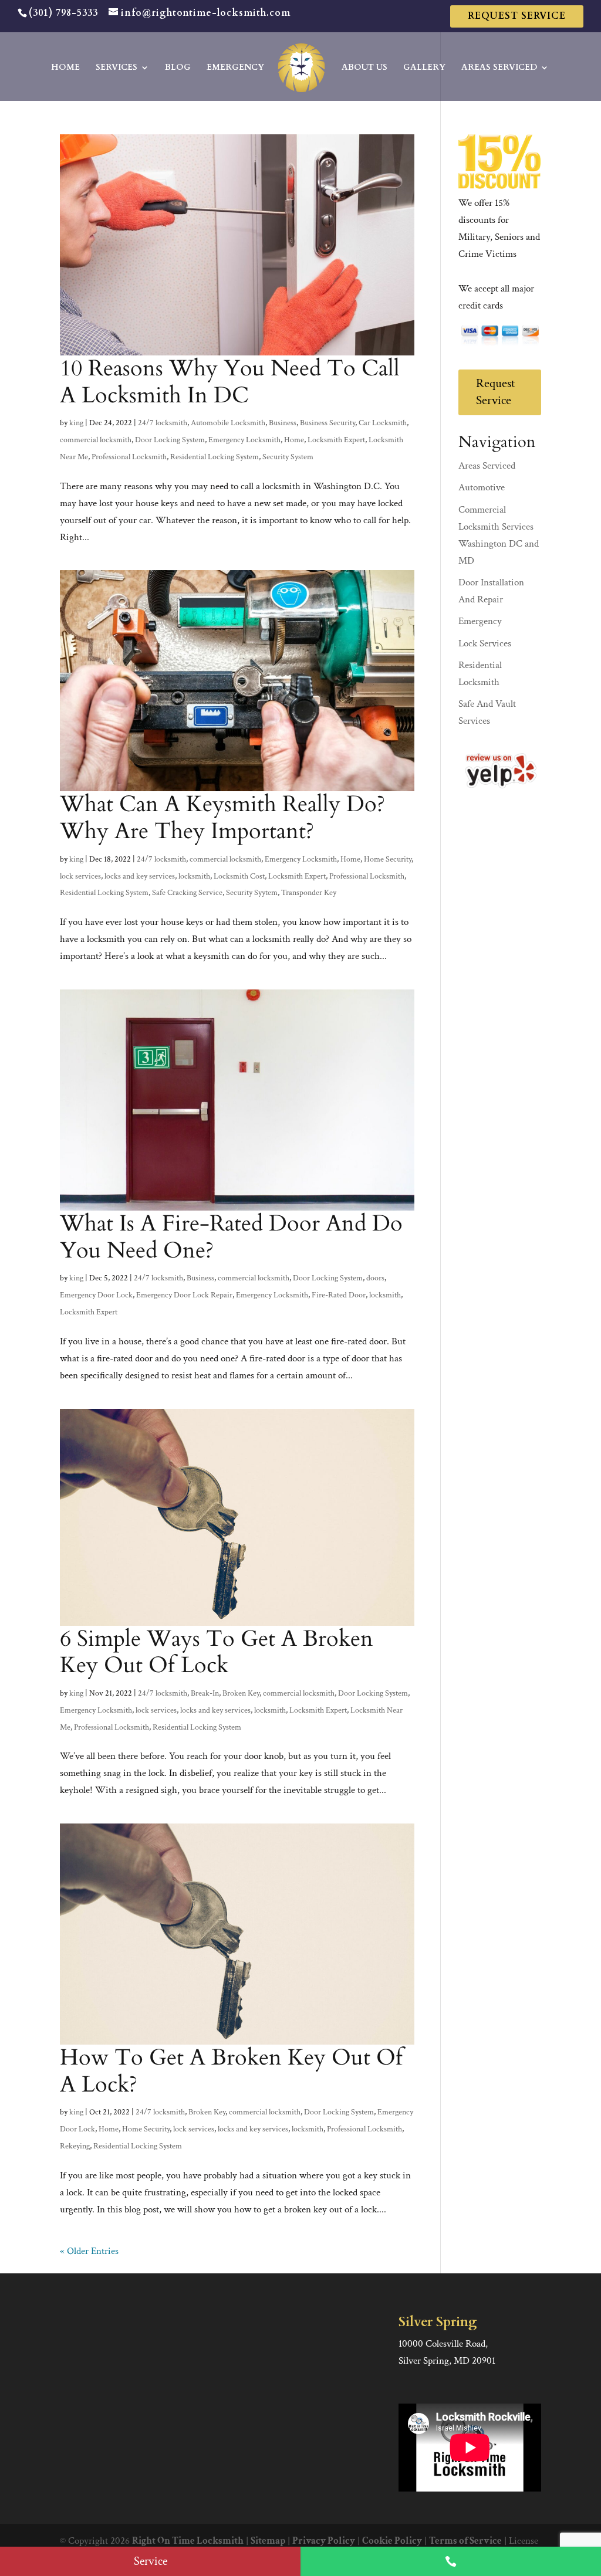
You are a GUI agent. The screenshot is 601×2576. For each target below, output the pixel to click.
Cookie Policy (392, 2541)
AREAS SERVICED (499, 68)
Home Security (388, 859)
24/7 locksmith (163, 423)
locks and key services (140, 876)
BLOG (178, 68)
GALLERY (424, 68)
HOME (65, 68)
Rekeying (75, 2146)
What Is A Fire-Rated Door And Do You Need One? (231, 1237)
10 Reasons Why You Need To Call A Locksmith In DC (230, 382)
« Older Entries (89, 2251)
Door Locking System (170, 440)
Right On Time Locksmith (188, 2541)
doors (375, 1278)
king (76, 423)
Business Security (327, 423)
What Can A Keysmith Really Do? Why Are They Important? (222, 818)
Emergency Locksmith (244, 440)
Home (294, 440)
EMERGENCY (235, 68)
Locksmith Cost (239, 876)
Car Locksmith (383, 423)
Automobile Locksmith (228, 423)
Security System (288, 457)
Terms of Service (465, 2541)
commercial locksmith (96, 440)
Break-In (205, 1693)
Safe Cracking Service (187, 893)
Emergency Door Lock (96, 1295)
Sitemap (268, 2541)
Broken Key (241, 1693)
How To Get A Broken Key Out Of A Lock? (231, 2071)
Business (283, 423)
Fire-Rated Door (339, 1295)
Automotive (482, 487)
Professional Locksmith (129, 457)
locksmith (194, 876)
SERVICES (117, 68)
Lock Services (485, 643)
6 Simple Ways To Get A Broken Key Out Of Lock (217, 1652)
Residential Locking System (215, 457)
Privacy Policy (324, 2541)
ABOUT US (364, 68)
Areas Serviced (487, 466)
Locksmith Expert (336, 440)
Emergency (480, 621)
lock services (80, 876)
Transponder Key (309, 893)
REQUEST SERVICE (517, 16)
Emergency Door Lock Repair (184, 1295)
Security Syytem (252, 893)
